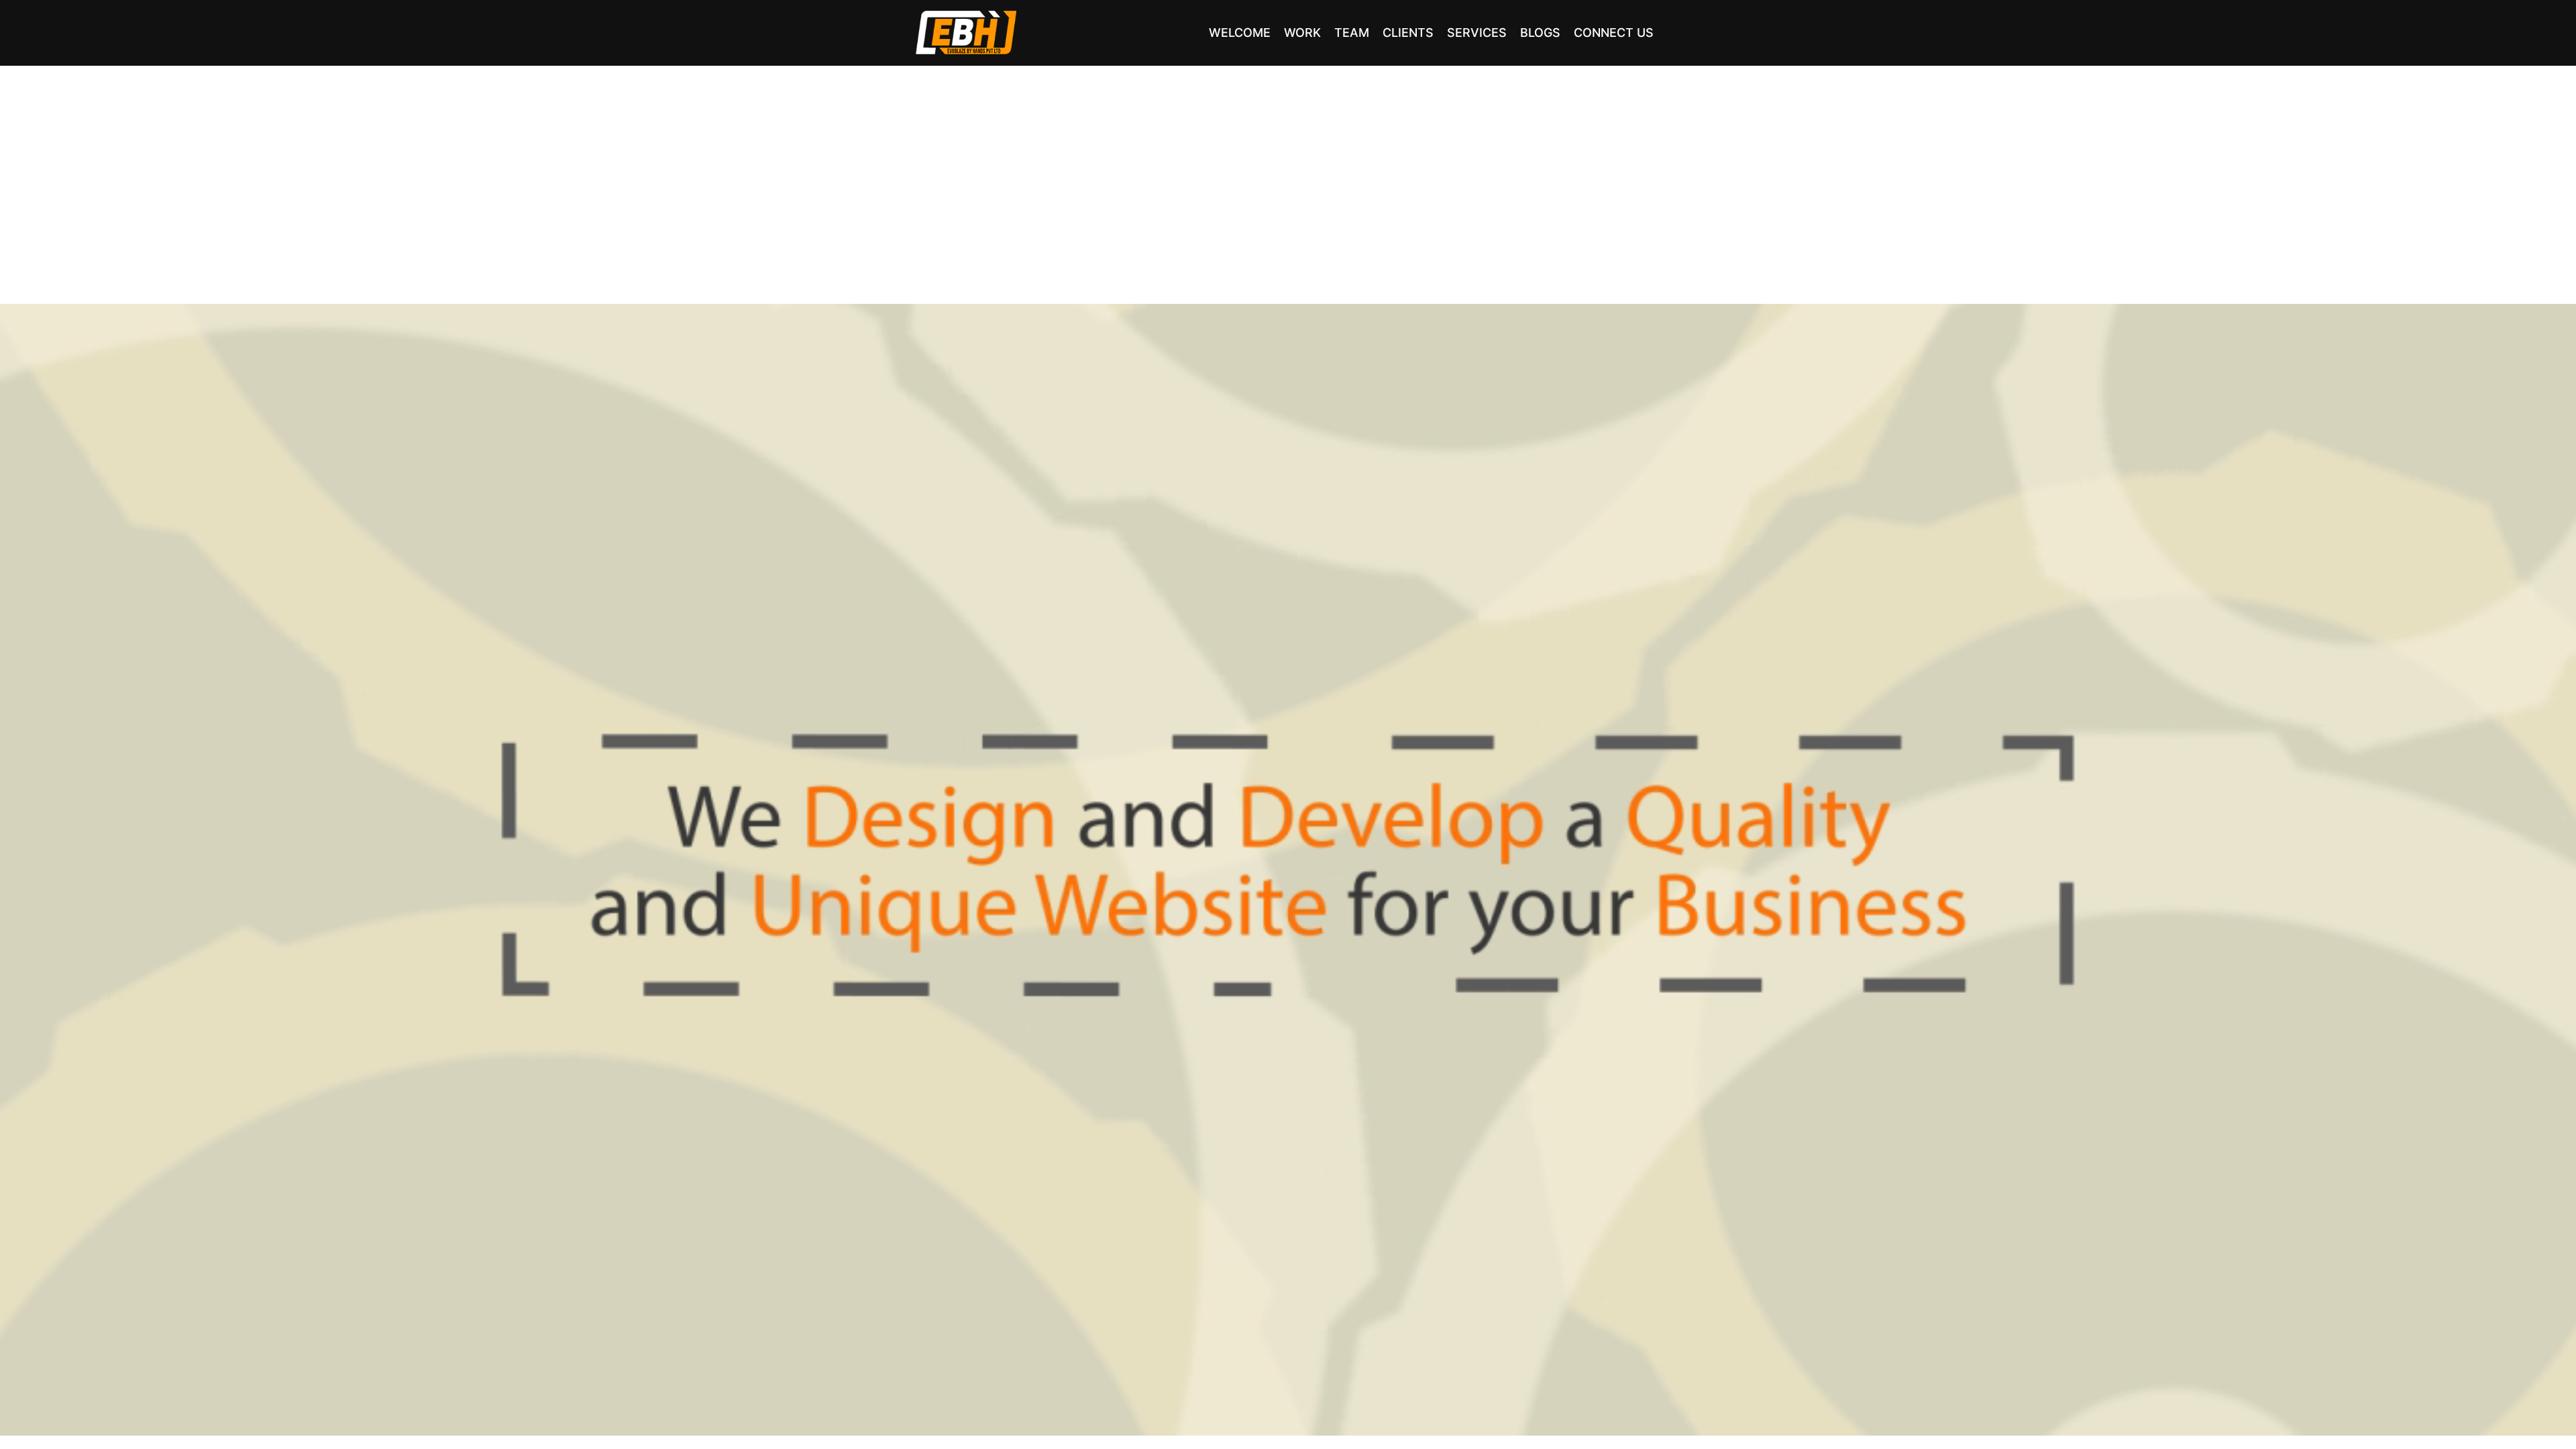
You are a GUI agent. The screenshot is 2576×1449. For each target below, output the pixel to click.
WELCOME (1240, 33)
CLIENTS (1408, 33)
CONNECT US (1614, 33)
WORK (1302, 33)
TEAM (1352, 33)
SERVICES (1477, 33)
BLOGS (1540, 33)
